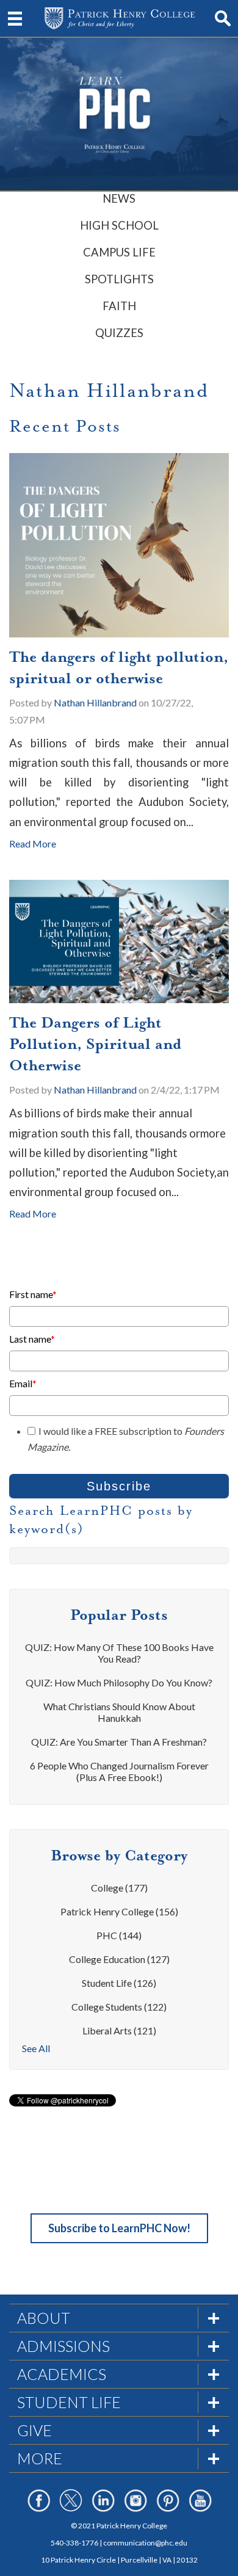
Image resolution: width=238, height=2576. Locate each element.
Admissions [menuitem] (63, 2346)
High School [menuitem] (119, 225)
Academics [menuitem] (62, 2374)
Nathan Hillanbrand (95, 702)
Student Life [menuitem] (69, 2402)
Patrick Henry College (119, 1911)
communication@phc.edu (145, 2543)
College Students (119, 2007)
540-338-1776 (74, 2543)
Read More (33, 844)
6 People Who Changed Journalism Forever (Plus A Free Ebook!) (119, 1771)
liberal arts (119, 2030)
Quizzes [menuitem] (119, 333)
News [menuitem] (119, 198)
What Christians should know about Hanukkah (119, 1712)
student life (119, 1983)
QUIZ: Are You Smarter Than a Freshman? (119, 1742)
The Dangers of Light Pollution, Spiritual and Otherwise (95, 1044)
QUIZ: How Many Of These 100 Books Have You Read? (119, 1653)
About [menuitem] (44, 2318)
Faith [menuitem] (119, 306)
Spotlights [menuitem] (119, 279)
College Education (119, 1959)
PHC (119, 1935)
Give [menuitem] (34, 2430)
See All (36, 2048)
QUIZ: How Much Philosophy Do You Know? (119, 1682)
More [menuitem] (40, 2458)
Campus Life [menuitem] (119, 252)
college (119, 1888)
